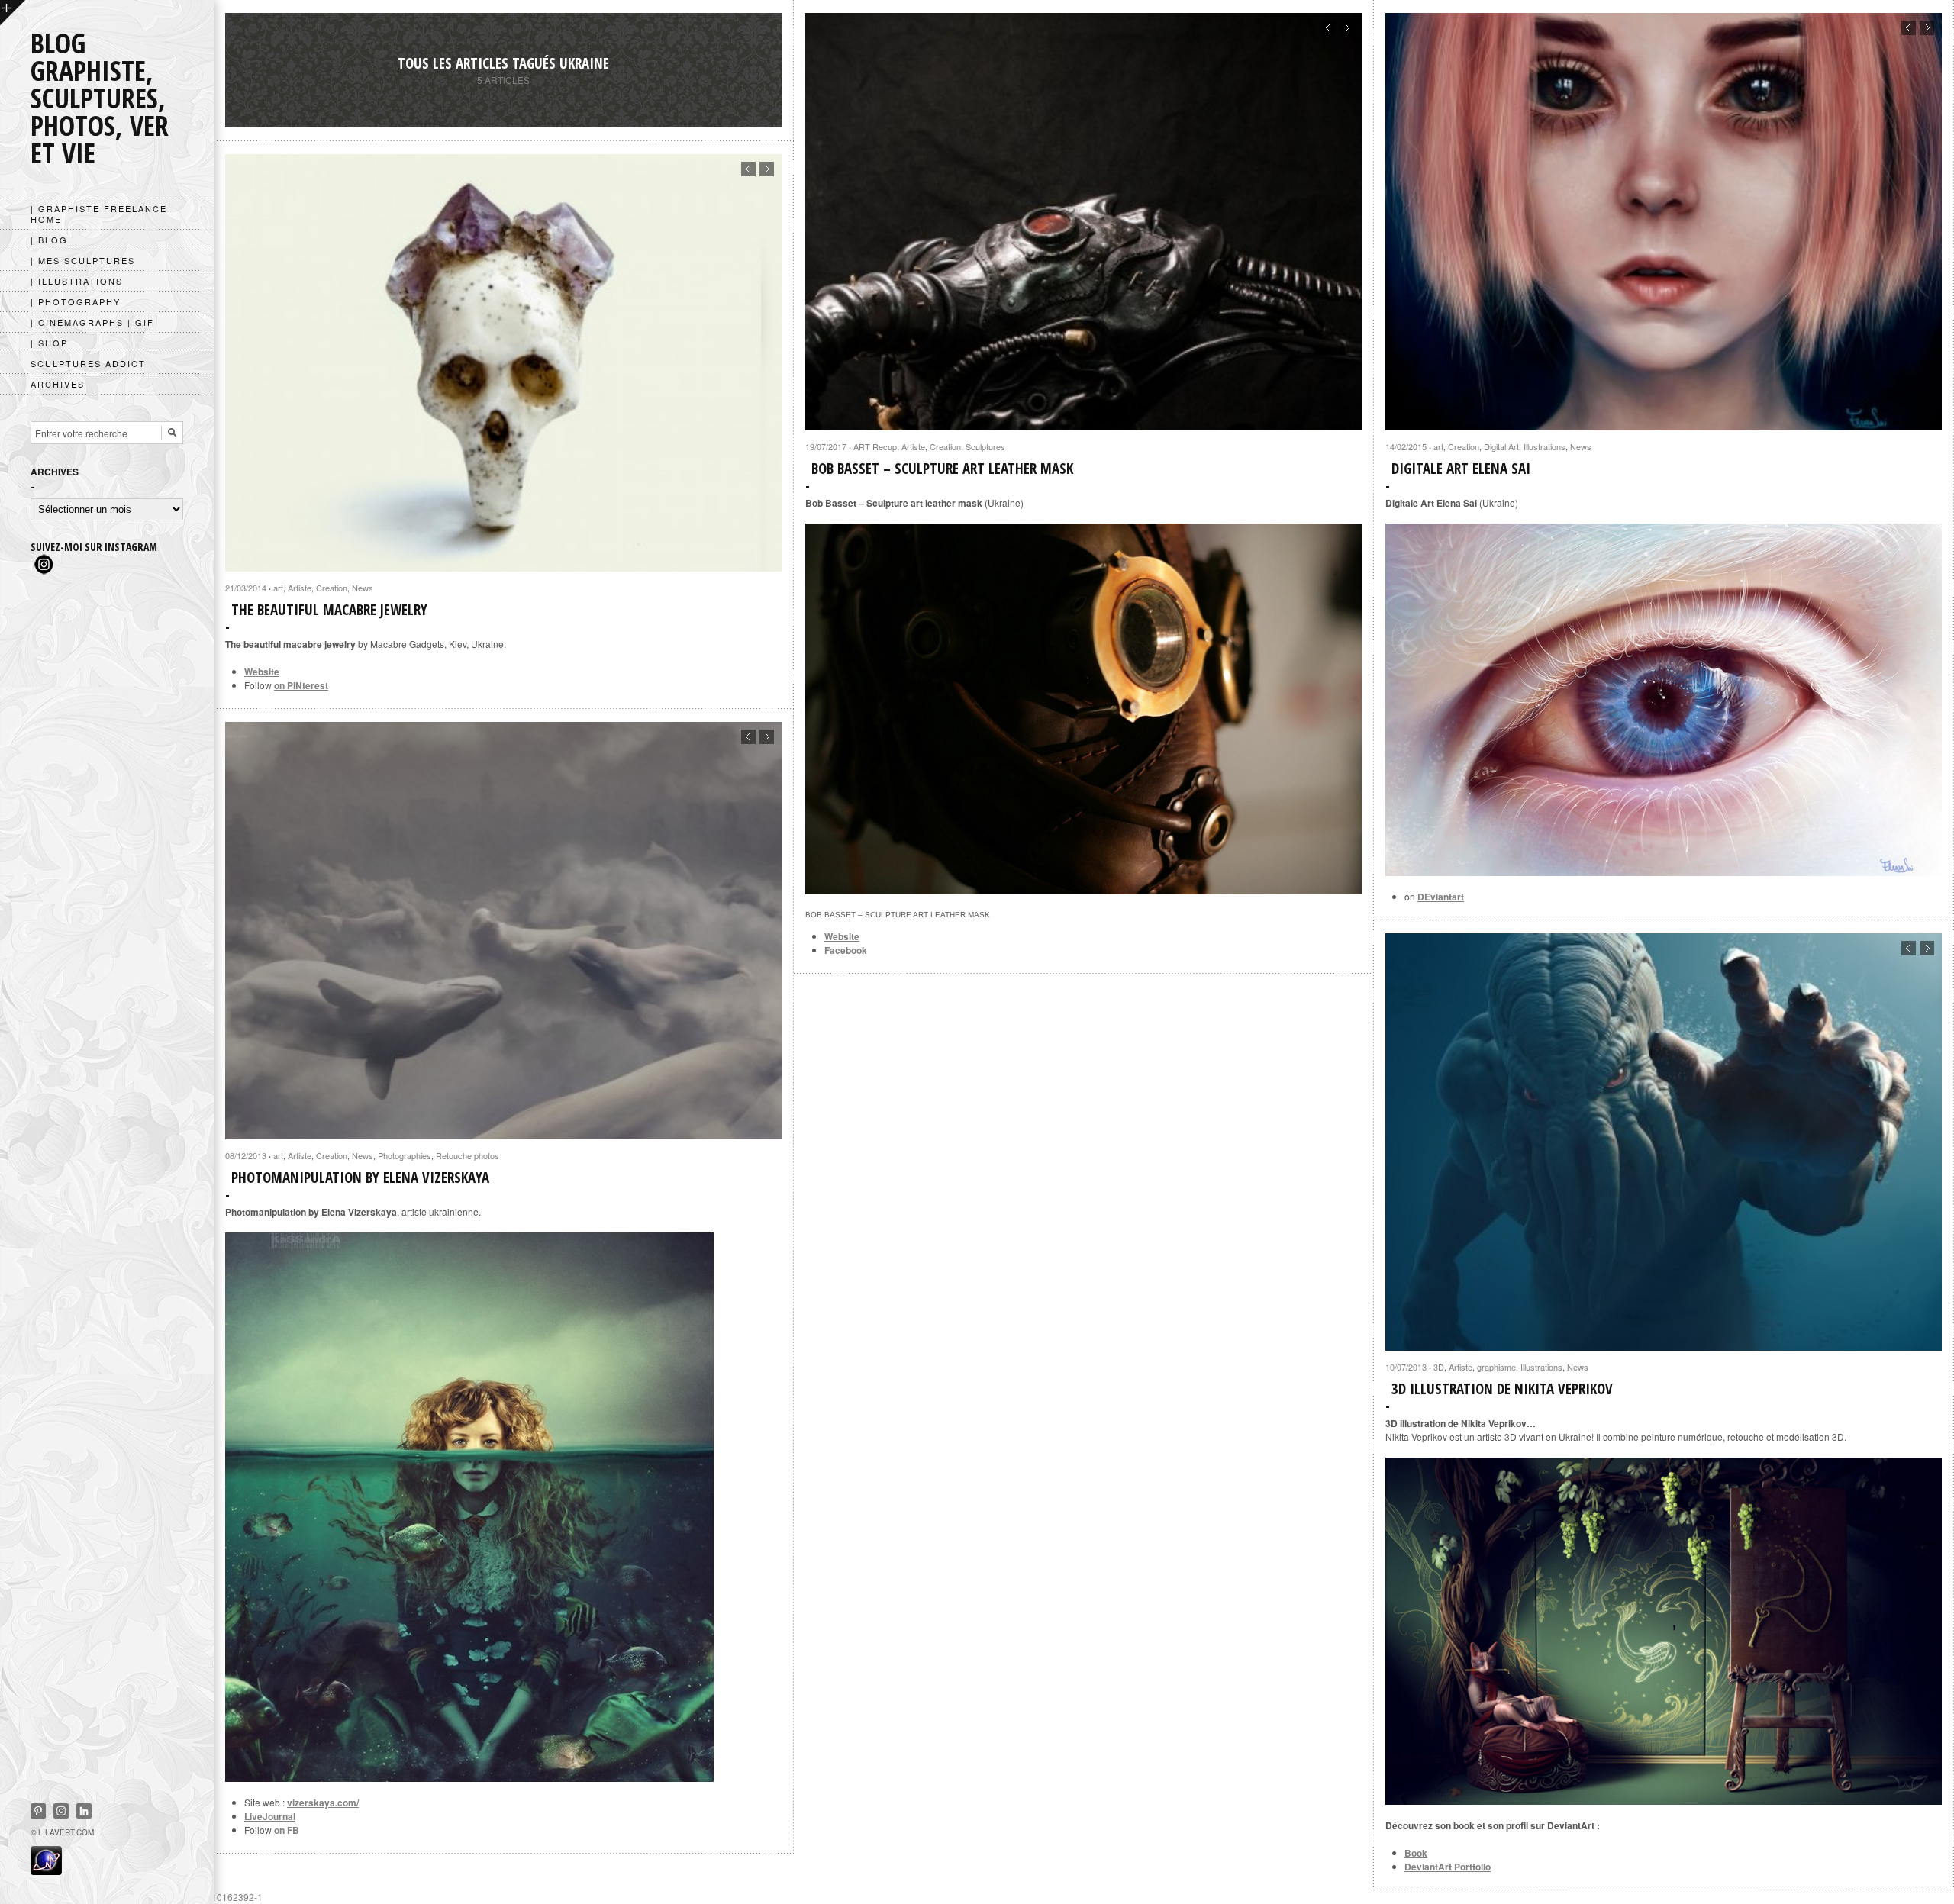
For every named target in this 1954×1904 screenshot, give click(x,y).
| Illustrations (77, 281)
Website (842, 936)
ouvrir (13, 13)
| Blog (49, 240)
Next (1347, 28)
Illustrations (1544, 446)
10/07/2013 (1406, 1367)
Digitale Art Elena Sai (1461, 469)
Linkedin (84, 1811)
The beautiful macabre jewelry (329, 610)
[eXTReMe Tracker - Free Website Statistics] (46, 1870)
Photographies (405, 1155)
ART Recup (875, 446)
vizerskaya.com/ (323, 1803)
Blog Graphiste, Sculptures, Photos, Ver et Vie (100, 98)
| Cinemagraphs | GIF (92, 322)
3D (1439, 1367)
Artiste (913, 446)
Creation (945, 446)
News (1581, 446)
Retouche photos (468, 1155)
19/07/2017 (826, 446)
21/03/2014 (246, 588)
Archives (58, 384)
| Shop (49, 343)
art (1438, 446)
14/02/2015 (1406, 446)
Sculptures (985, 446)
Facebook (846, 950)
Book (1416, 1853)
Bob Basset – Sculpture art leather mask (942, 469)
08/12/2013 (246, 1155)
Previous (1328, 28)
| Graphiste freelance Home (99, 214)
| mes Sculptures (83, 260)
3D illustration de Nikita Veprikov (1502, 1389)
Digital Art (1501, 446)
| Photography (76, 301)
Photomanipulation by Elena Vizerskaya (360, 1178)
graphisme (1496, 1367)
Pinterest (38, 1811)
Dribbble (61, 1811)
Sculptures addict (88, 363)
